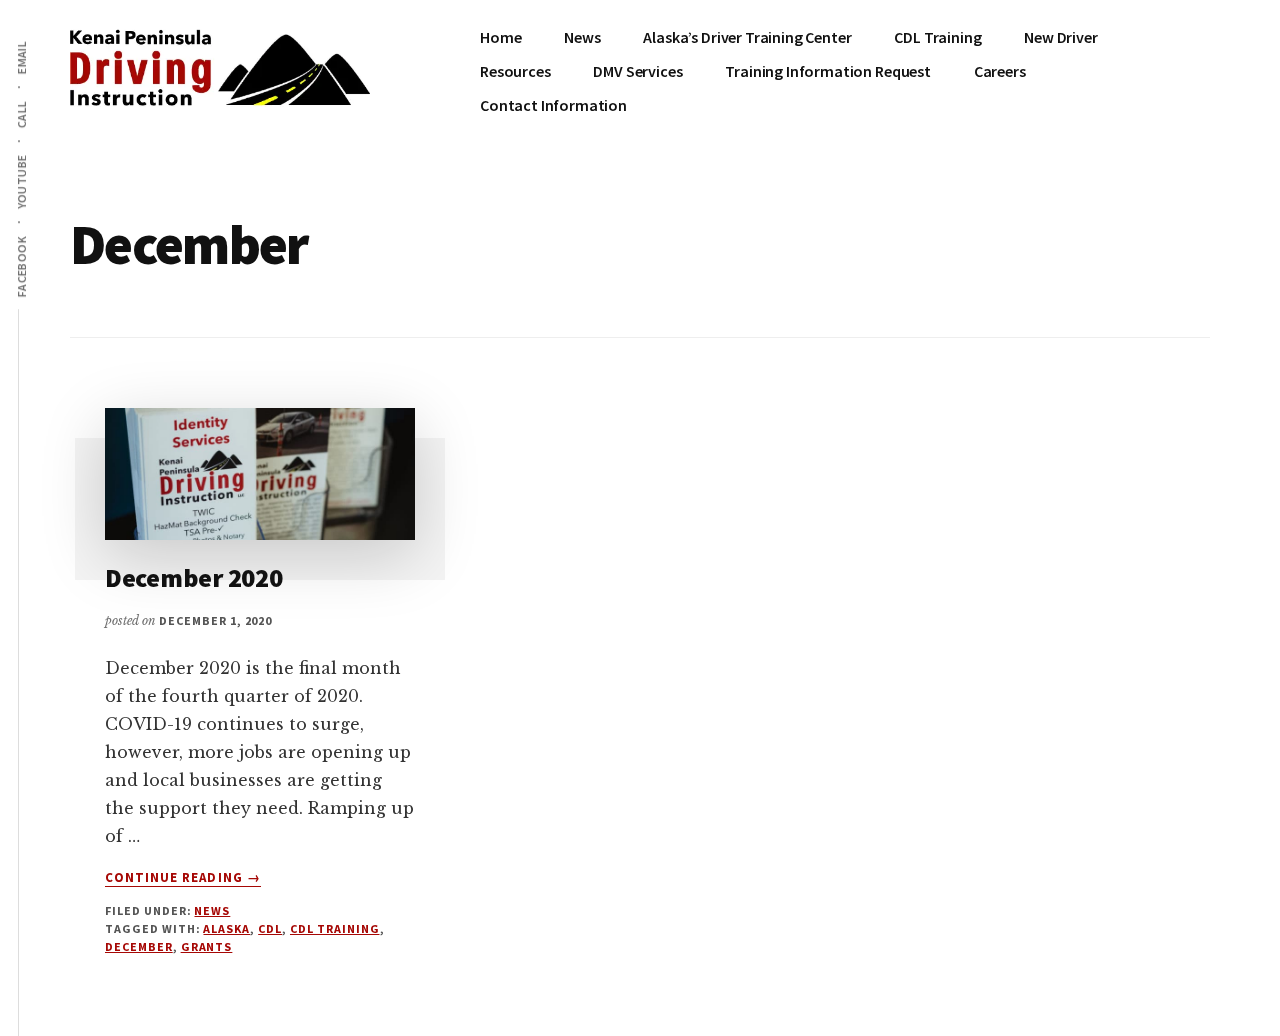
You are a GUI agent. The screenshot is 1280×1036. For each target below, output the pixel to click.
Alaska (226, 928)
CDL (270, 928)
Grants (207, 946)
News (212, 910)
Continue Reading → (183, 878)
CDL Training (335, 928)
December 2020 (194, 577)
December (139, 946)
